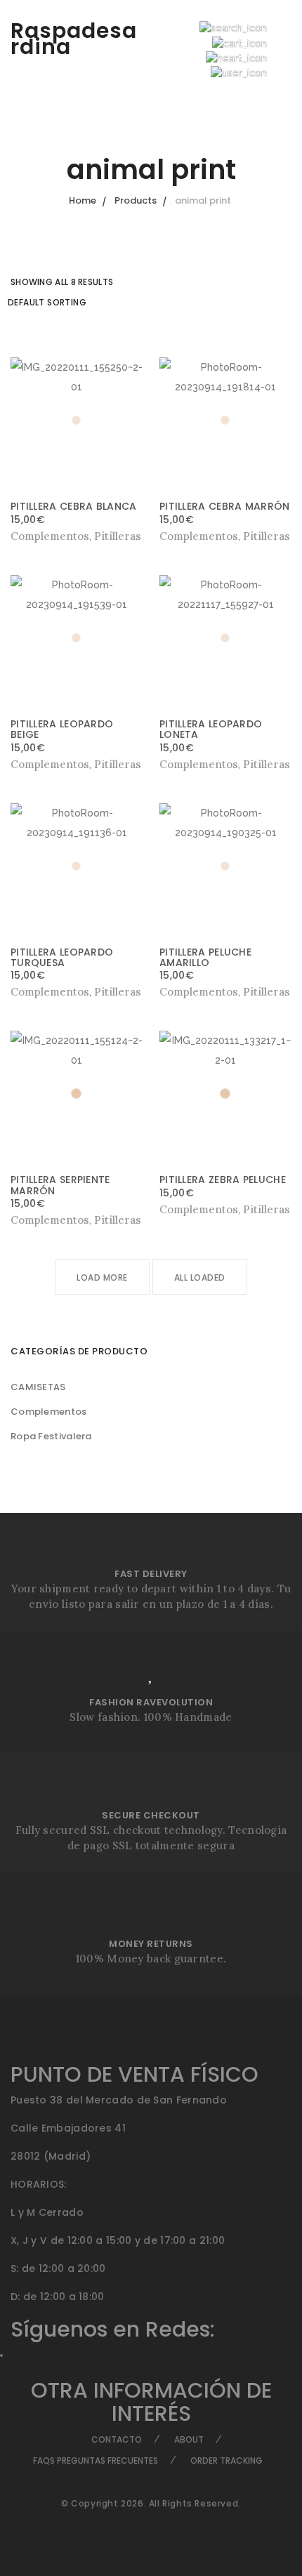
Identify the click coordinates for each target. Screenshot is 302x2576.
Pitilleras (118, 536)
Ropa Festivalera (51, 1436)
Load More (102, 1277)
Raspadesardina (74, 39)
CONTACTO (117, 2439)
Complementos (49, 1412)
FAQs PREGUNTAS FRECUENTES (96, 2461)
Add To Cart (191, 536)
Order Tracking (226, 2461)
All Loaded (200, 1277)
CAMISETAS (38, 1387)
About (189, 2439)
